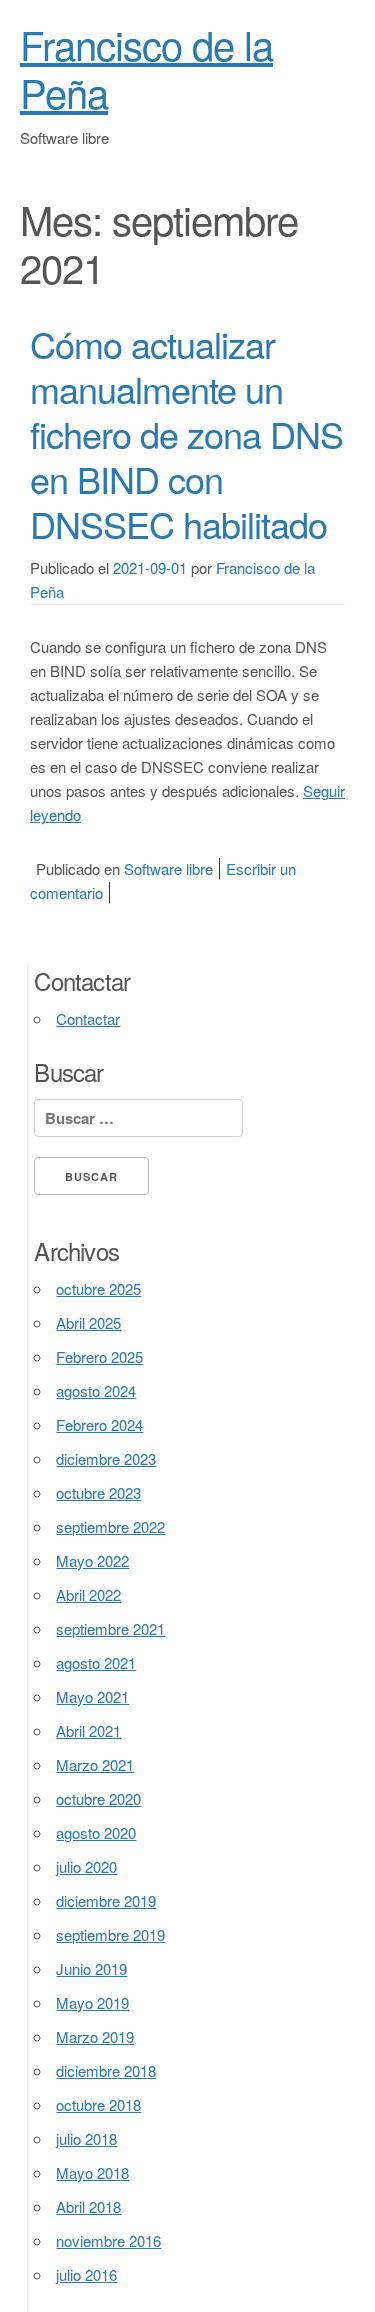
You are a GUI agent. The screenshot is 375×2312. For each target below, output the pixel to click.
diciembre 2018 (106, 2070)
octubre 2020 (98, 1798)
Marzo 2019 (95, 2036)
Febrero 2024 (99, 1424)
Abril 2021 (88, 1730)
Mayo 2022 (92, 1560)
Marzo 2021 (95, 1764)
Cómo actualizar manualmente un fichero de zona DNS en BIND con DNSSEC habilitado (186, 433)
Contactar (88, 1018)
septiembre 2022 (110, 1526)
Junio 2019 (91, 1968)
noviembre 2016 (108, 2240)
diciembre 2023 (106, 1458)
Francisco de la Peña (146, 67)
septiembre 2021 (110, 1628)
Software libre (168, 868)
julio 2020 (86, 1866)
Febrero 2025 (99, 1356)
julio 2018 (86, 2138)
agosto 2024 (96, 1390)
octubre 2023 (98, 1492)
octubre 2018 (98, 2104)
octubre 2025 (98, 1288)
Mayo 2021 (92, 1696)
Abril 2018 (88, 2206)
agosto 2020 (96, 1832)
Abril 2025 (88, 1322)
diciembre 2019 (106, 1900)
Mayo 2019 (92, 2002)
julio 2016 (86, 2274)
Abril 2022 (88, 1594)
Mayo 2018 (92, 2172)
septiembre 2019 (110, 1934)
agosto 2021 (96, 1662)
